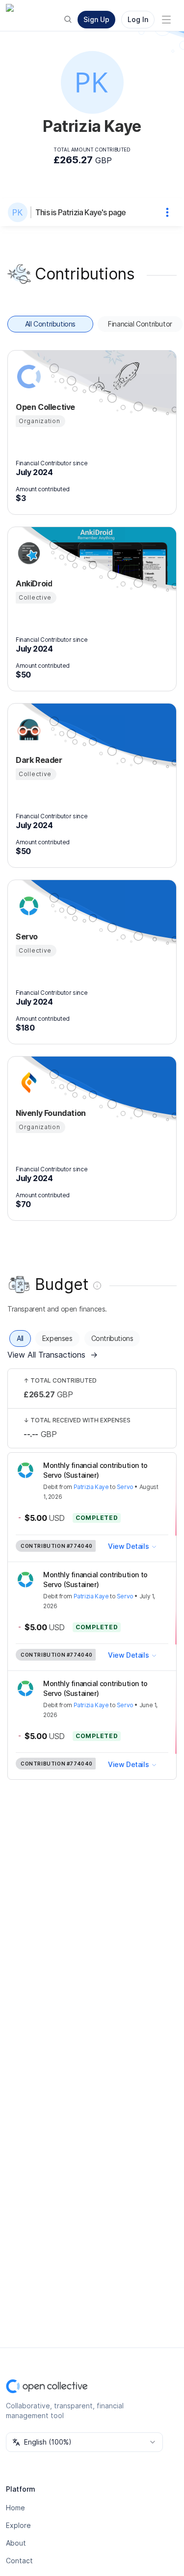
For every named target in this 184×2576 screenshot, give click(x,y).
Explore (18, 2525)
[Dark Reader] (27, 730)
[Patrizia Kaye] (20, 212)
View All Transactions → (53, 1355)
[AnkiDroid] (27, 553)
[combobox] (84, 2442)
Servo (125, 1487)
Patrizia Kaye (91, 1487)
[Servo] (27, 906)
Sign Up (96, 19)
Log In (138, 19)
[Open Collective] (27, 377)
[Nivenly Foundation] (27, 1083)
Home (15, 2508)
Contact (19, 2561)
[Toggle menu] (166, 20)
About (16, 2543)
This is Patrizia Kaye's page (81, 212)
